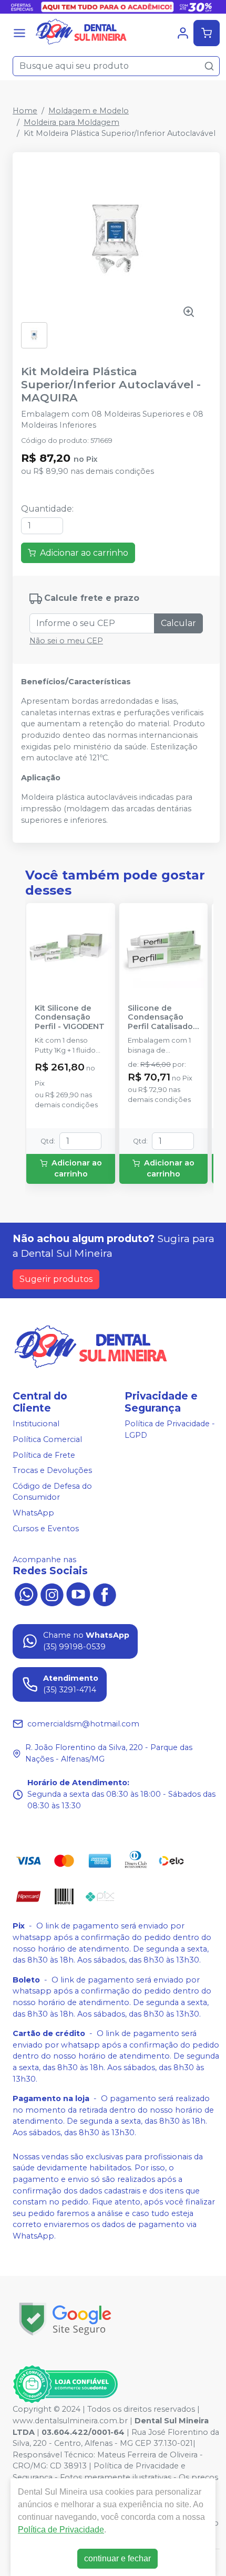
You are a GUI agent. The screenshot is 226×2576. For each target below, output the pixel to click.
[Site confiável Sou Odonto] (65, 2384)
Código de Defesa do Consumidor (52, 1492)
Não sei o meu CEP (66, 641)
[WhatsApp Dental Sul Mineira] (26, 1593)
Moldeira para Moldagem (71, 122)
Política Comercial (47, 1439)
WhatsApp (33, 1513)
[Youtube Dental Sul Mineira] (78, 1593)
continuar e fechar (117, 2558)
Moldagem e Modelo (89, 111)
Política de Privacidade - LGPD (170, 1429)
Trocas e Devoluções (52, 1470)
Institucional (36, 1424)
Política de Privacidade (61, 2530)
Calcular (178, 623)
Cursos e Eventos (46, 1529)
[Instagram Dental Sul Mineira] (52, 1593)
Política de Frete (44, 1455)
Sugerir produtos (56, 1279)
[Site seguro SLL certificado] (65, 2319)
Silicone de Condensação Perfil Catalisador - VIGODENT (162, 1017)
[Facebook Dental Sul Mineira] (105, 1593)
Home (25, 111)
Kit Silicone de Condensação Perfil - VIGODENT (70, 1017)
